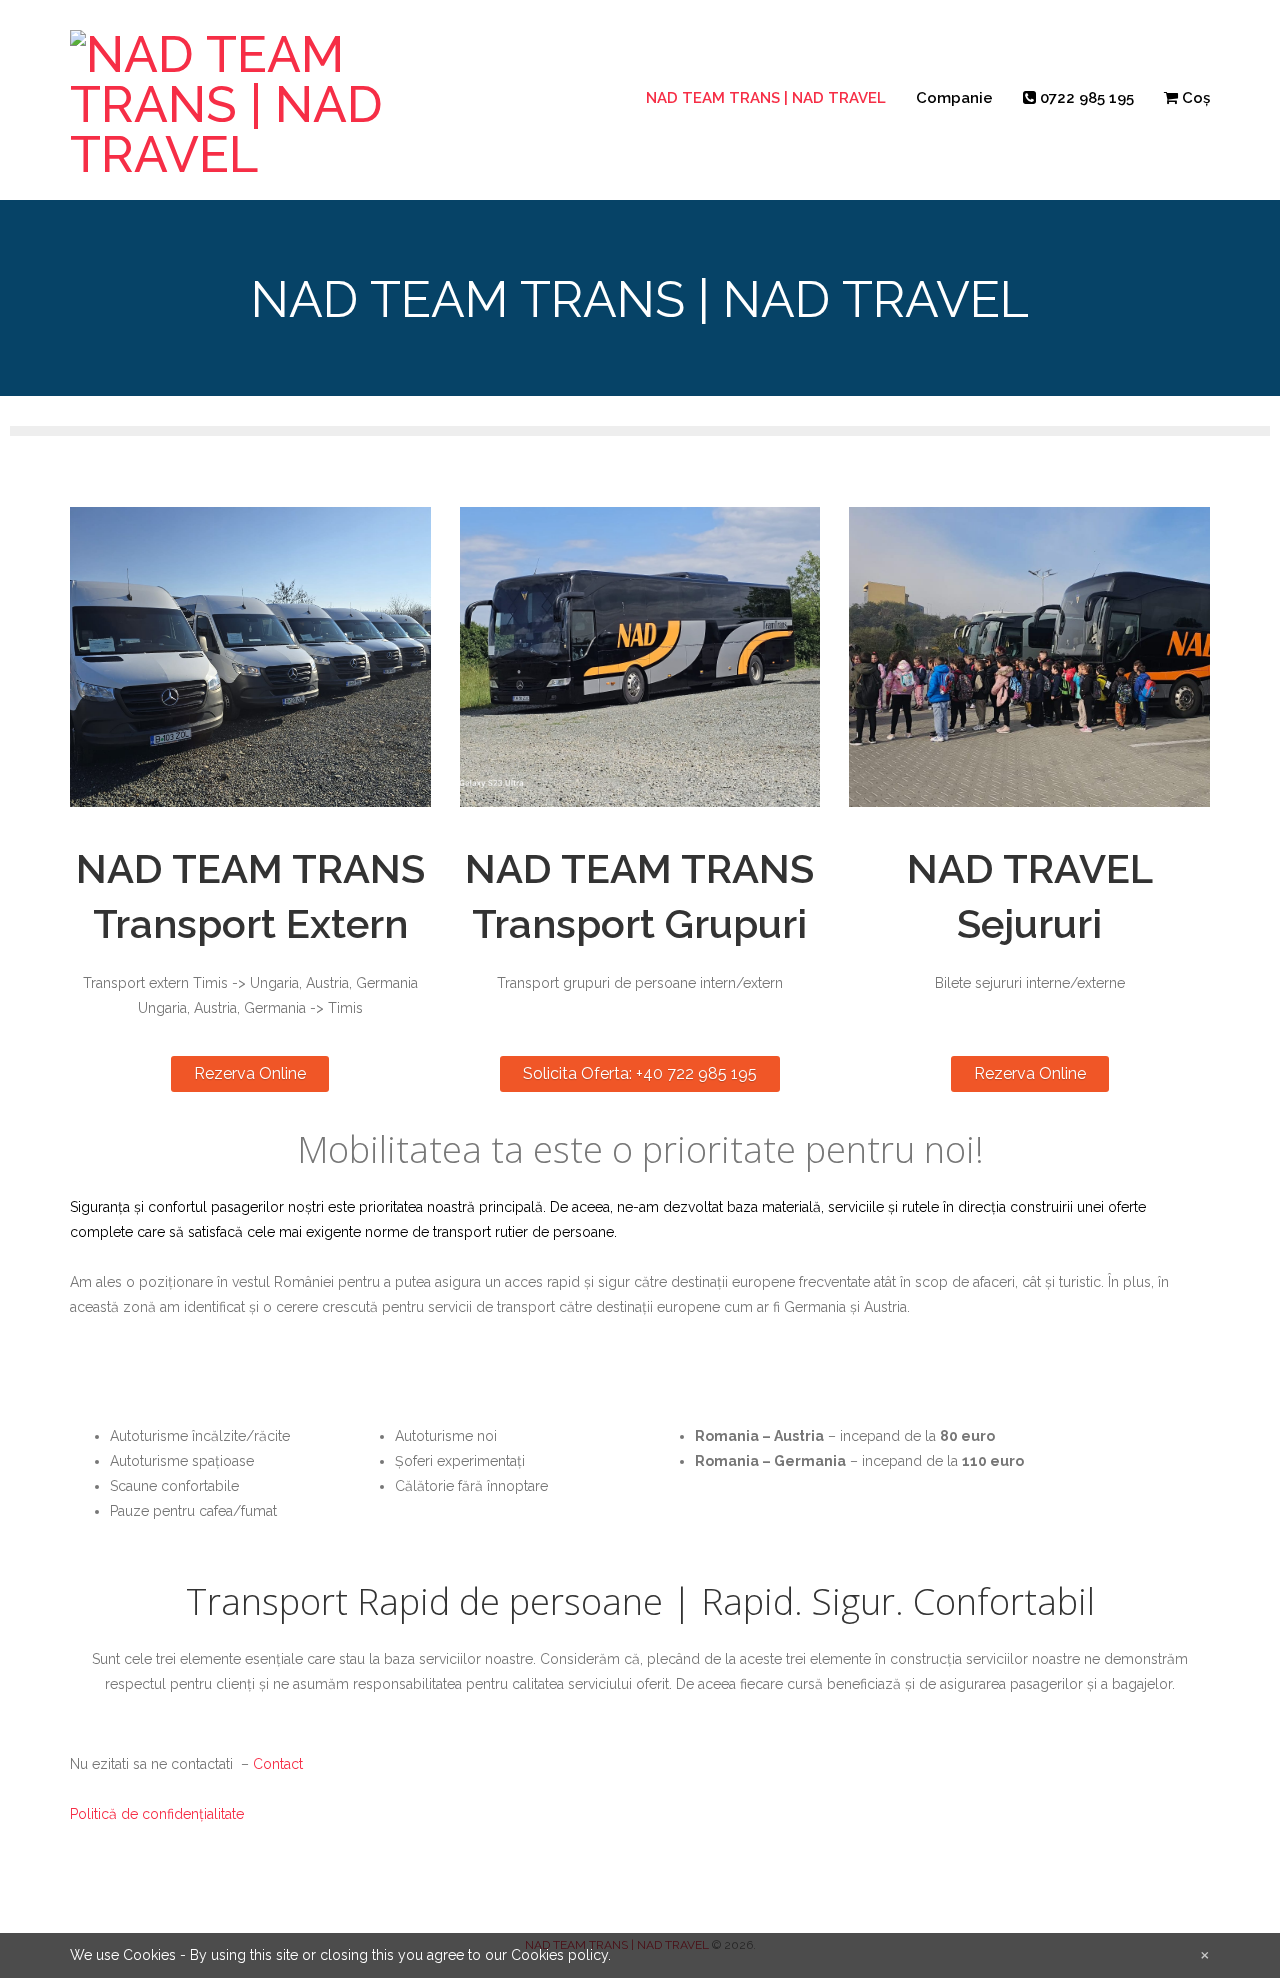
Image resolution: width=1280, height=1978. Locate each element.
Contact (278, 1764)
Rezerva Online (250, 1073)
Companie (954, 98)
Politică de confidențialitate (157, 1814)
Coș (1194, 98)
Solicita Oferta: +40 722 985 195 (640, 1073)
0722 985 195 (1085, 98)
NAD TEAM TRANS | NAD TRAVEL (766, 98)
